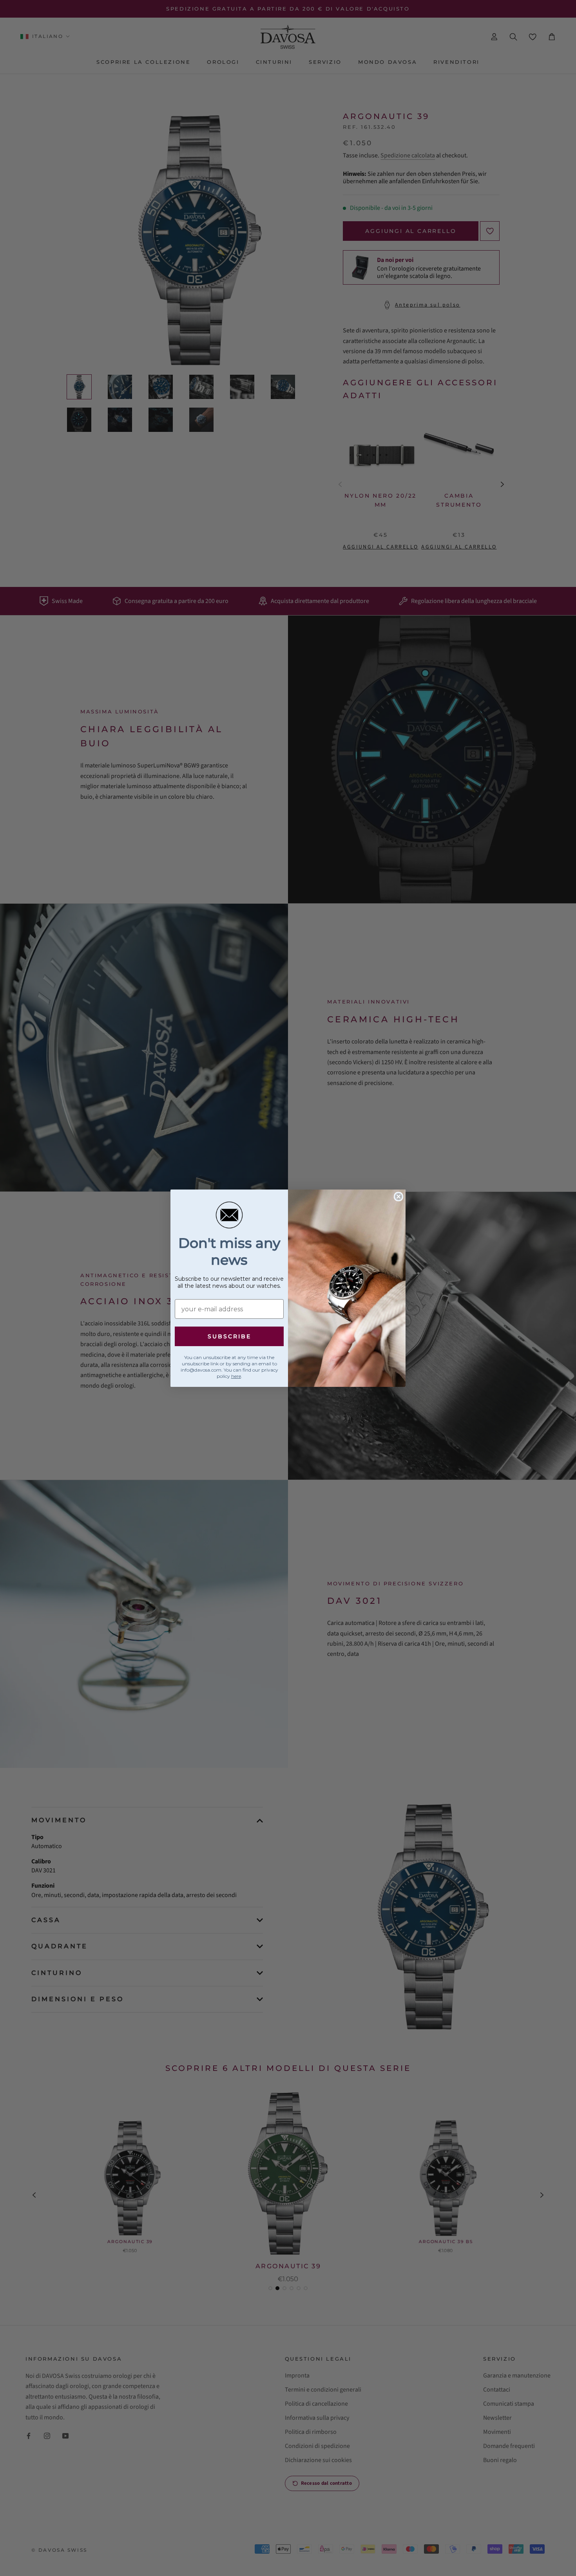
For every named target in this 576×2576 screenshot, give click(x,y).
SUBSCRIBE (229, 1336)
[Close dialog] (398, 1197)
